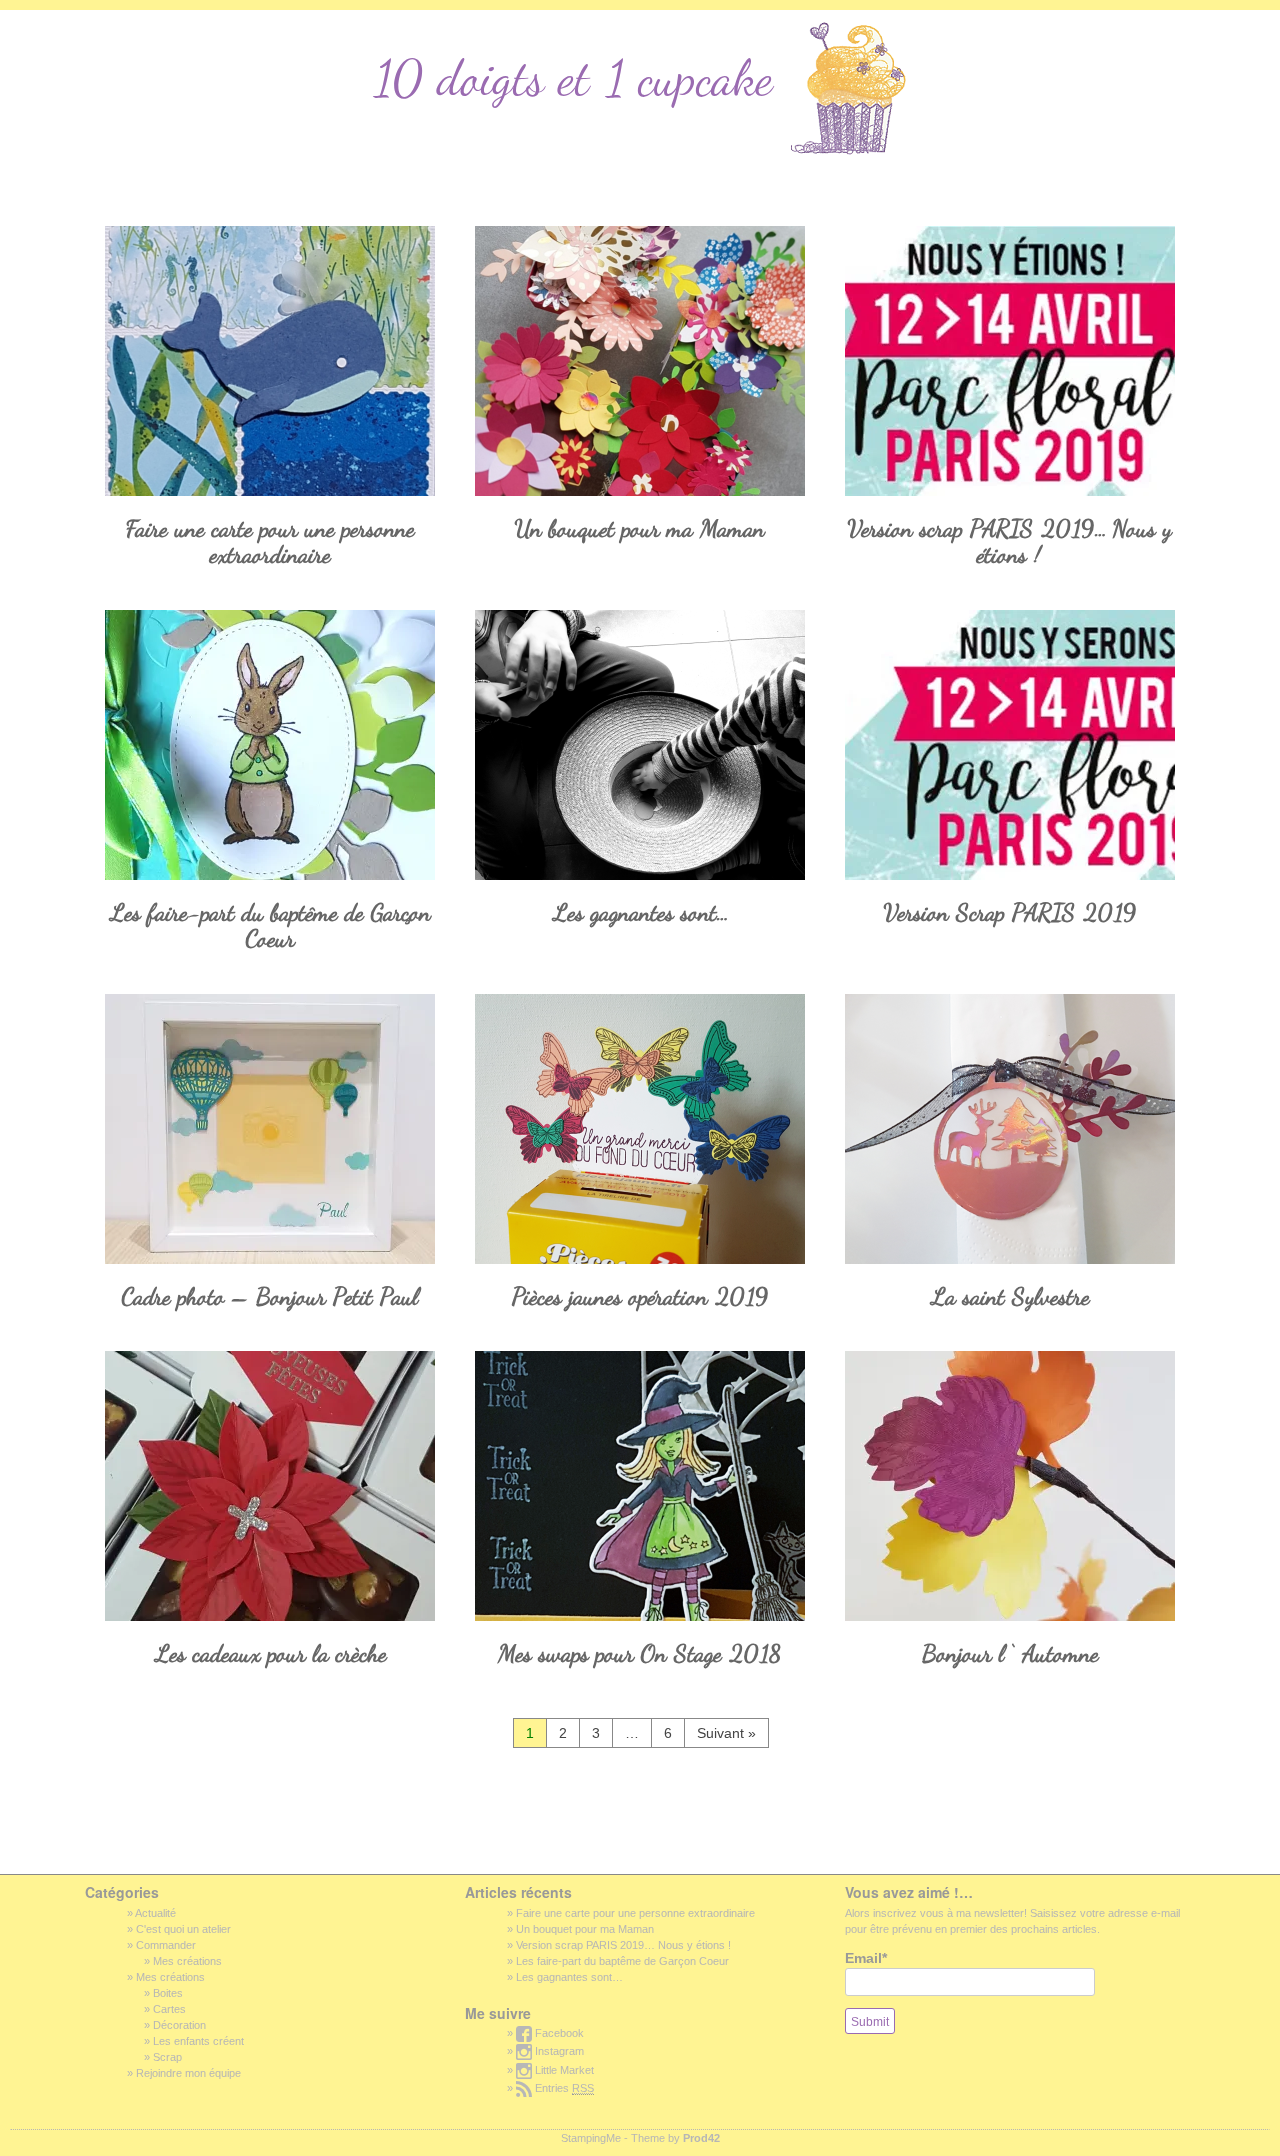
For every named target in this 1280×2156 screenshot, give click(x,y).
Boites (168, 1993)
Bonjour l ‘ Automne (1010, 1653)
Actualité (155, 1913)
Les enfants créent (198, 2041)
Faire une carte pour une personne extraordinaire (270, 541)
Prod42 (701, 2138)
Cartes (169, 2009)
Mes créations (187, 1961)
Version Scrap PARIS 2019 (1010, 912)
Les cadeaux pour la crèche (270, 1653)
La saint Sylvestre (1010, 1296)
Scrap (167, 2057)
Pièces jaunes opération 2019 (640, 1296)
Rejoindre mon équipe (188, 2073)
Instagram (558, 2051)
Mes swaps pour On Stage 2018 (640, 1653)
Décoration (179, 2025)
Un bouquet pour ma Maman (640, 528)
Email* (866, 1958)
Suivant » (726, 1733)
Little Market (563, 2070)
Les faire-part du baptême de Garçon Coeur (270, 925)
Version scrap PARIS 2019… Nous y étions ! (1010, 541)
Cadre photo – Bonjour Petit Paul (270, 1296)
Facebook (558, 2033)
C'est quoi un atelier (183, 1929)
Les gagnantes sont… (640, 912)
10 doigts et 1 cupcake (580, 78)
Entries (563, 2088)
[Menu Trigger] (40, 28)
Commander (166, 1945)
